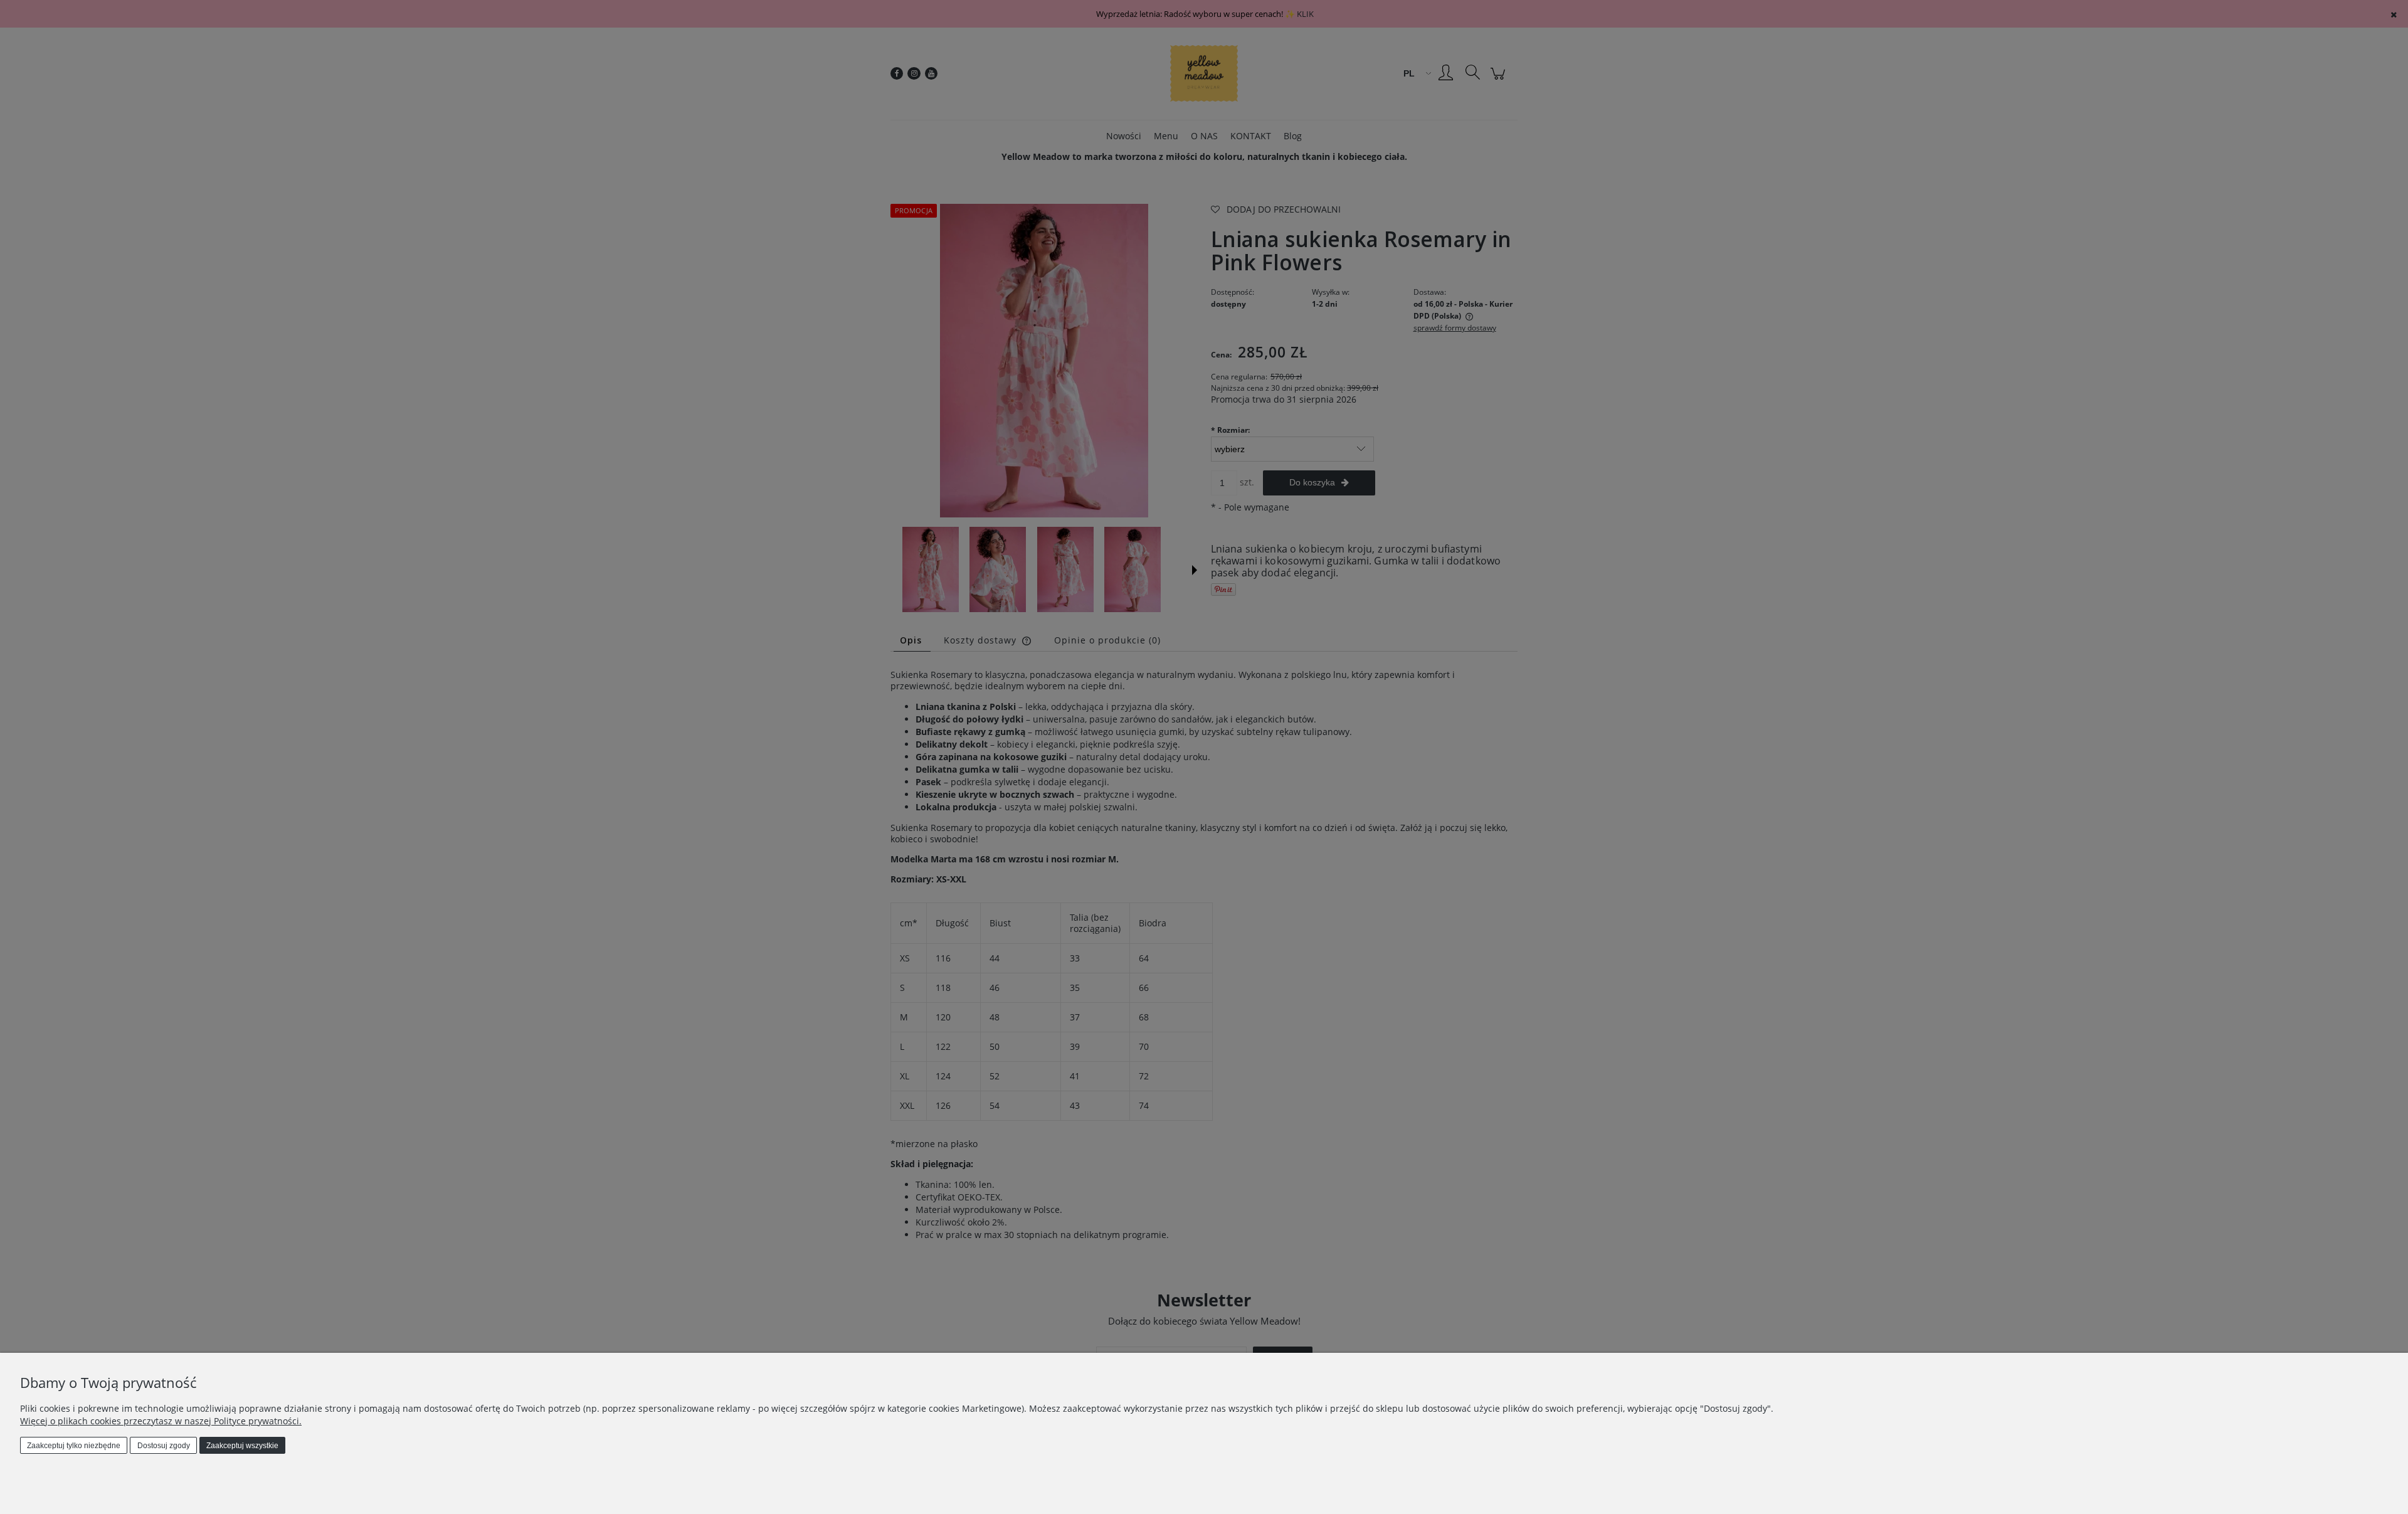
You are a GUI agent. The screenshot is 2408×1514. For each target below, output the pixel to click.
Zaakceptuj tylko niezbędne (74, 1446)
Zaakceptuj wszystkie (242, 1446)
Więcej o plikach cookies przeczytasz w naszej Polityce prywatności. (161, 1421)
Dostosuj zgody (164, 1446)
